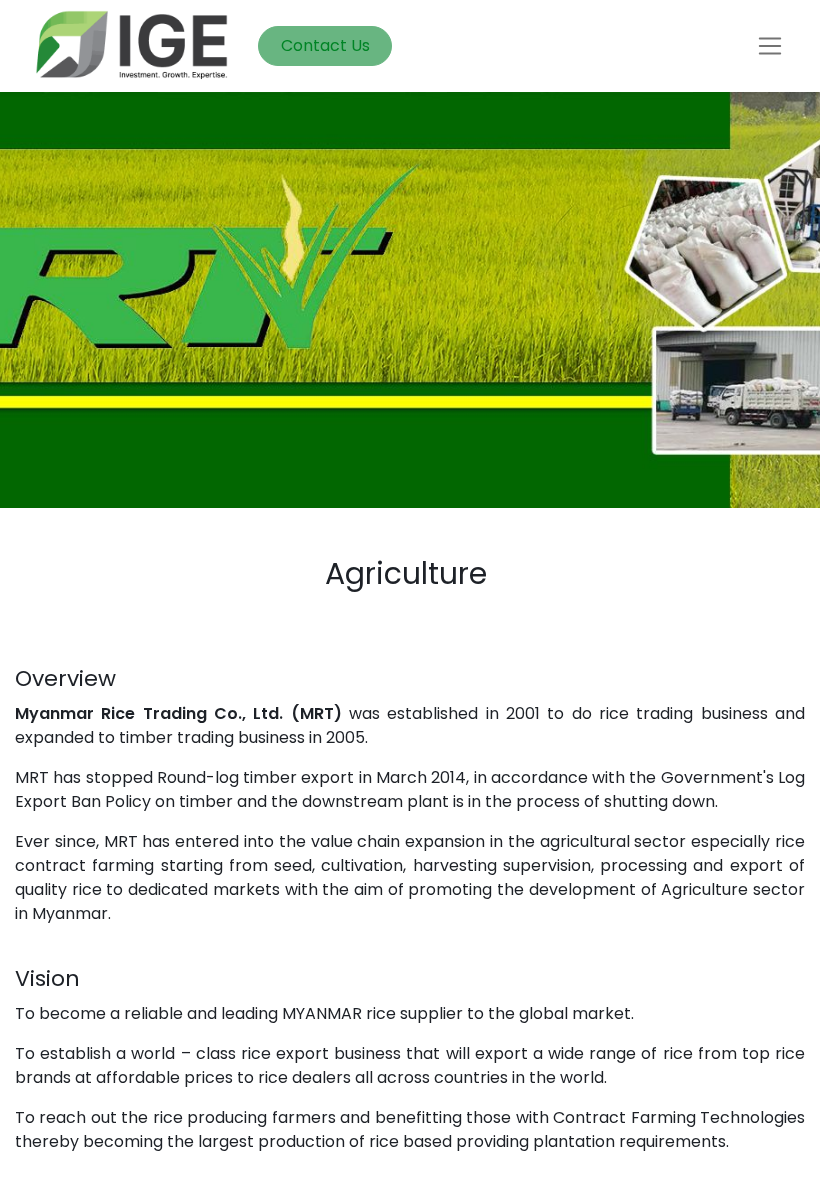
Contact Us (325, 45)
